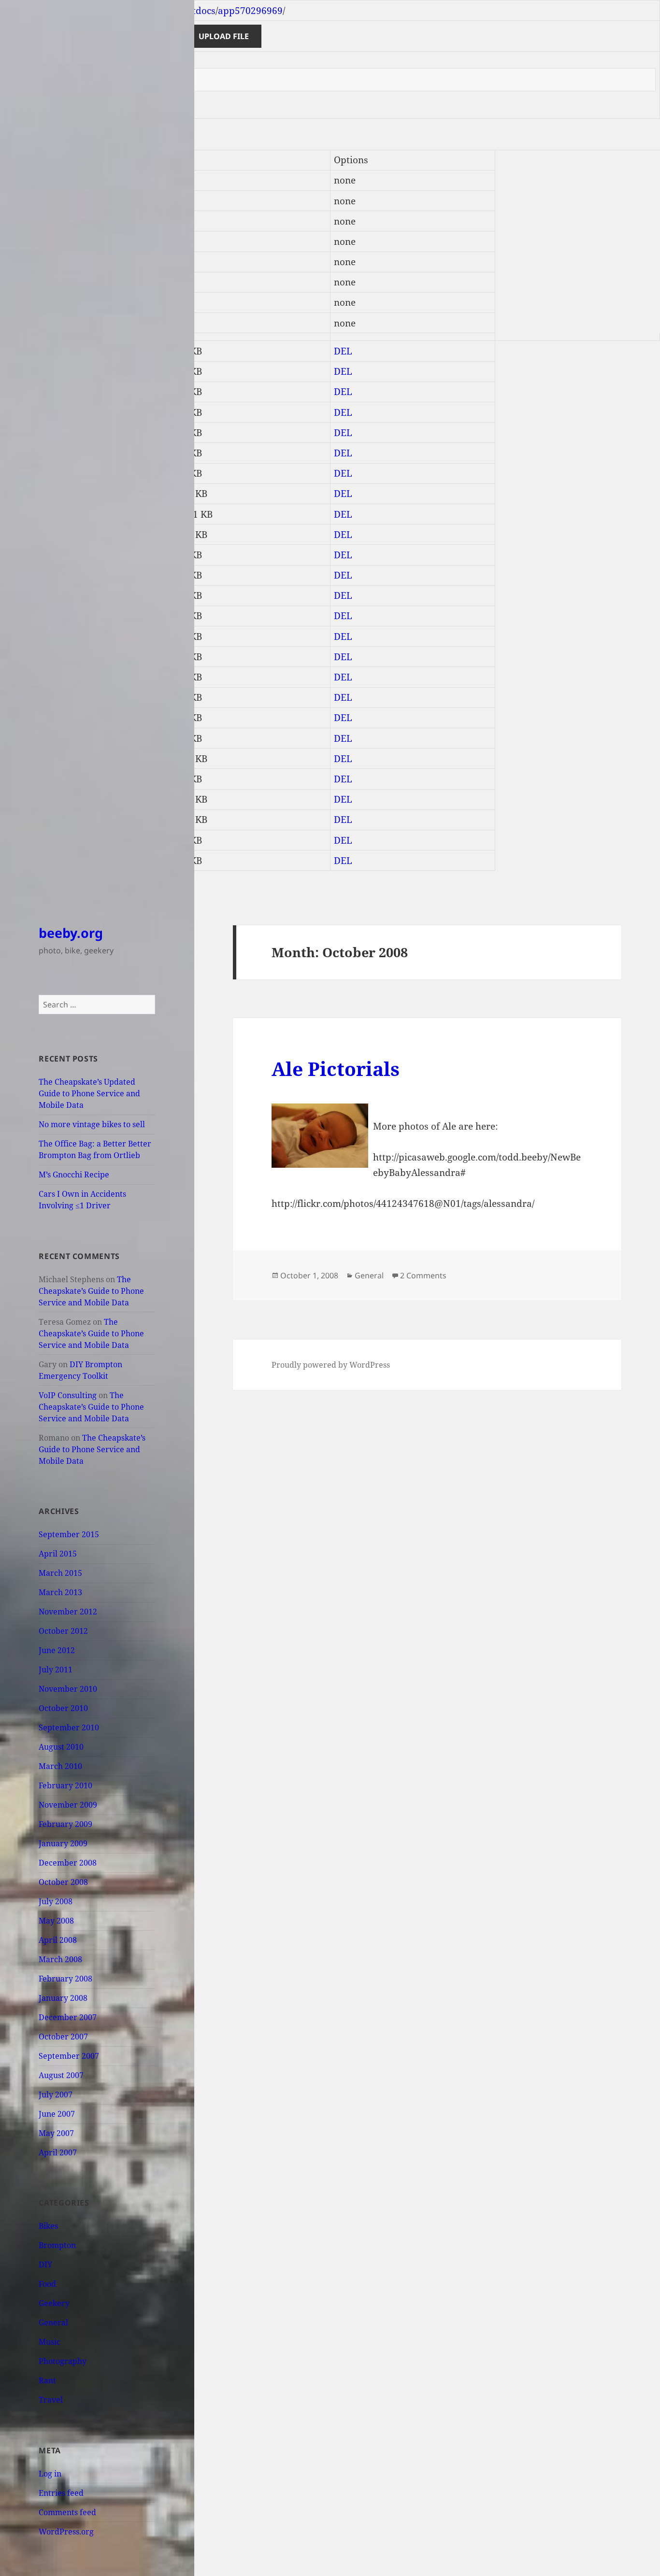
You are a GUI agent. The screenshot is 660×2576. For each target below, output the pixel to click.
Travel (51, 2400)
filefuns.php (31, 473)
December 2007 (68, 2017)
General (53, 2322)
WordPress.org (66, 2532)
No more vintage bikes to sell (92, 1124)
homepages (95, 11)
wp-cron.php (32, 697)
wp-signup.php (37, 820)
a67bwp (22, 221)
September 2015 (69, 1534)
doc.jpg (20, 412)
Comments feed (67, 2512)
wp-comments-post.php (56, 637)
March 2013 (60, 1592)
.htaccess (24, 351)
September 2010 (69, 1727)
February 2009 (65, 1824)
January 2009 (63, 1843)
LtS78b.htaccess (39, 392)
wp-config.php (36, 677)
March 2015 (60, 1573)
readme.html (33, 575)
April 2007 (58, 2152)
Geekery (54, 2303)
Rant (47, 2380)
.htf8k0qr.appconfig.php (58, 371)
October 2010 (63, 1708)
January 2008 (63, 1998)
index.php (27, 494)
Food (47, 2284)
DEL (343, 351)
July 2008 (56, 1901)
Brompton (57, 2245)
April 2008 (58, 1940)
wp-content (29, 302)
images (20, 241)
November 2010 (68, 1689)
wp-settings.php (39, 799)
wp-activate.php (40, 595)
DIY (45, 2265)
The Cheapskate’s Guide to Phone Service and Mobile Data (91, 1291)
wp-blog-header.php (49, 616)
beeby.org (71, 933)
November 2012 (68, 1612)
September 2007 (69, 2056)
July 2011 (56, 1670)
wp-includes (31, 323)
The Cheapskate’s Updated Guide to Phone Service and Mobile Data (89, 1093)
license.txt (27, 535)
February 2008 (65, 1979)
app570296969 (250, 11)
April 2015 (58, 1554)
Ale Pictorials (336, 1069)
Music (50, 2342)
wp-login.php (33, 759)
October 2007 (63, 2037)
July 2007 (56, 2095)
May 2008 (56, 1921)
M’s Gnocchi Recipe (74, 1175)
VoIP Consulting (68, 1395)
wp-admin (27, 282)
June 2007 (57, 2114)
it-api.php (26, 514)
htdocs (201, 11)
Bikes (48, 2226)
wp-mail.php (32, 779)
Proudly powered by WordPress (331, 1365)
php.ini (20, 555)
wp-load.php (32, 738)
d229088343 (157, 11)
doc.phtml (27, 453)
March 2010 (60, 1766)
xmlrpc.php (30, 861)
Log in (50, 2474)
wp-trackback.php (44, 840)
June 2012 (57, 1650)
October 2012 (63, 1631)
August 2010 (61, 1747)
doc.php (22, 433)
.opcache (23, 201)
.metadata (27, 180)
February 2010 (65, 1785)
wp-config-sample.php (53, 657)
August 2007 (61, 2075)
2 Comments (423, 1275)
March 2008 (60, 1959)
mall (14, 262)
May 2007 (56, 2133)
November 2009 (68, 1805)
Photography (63, 2361)
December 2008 (68, 1863)
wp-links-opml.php (46, 718)
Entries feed (61, 2493)
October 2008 (63, 1882)
